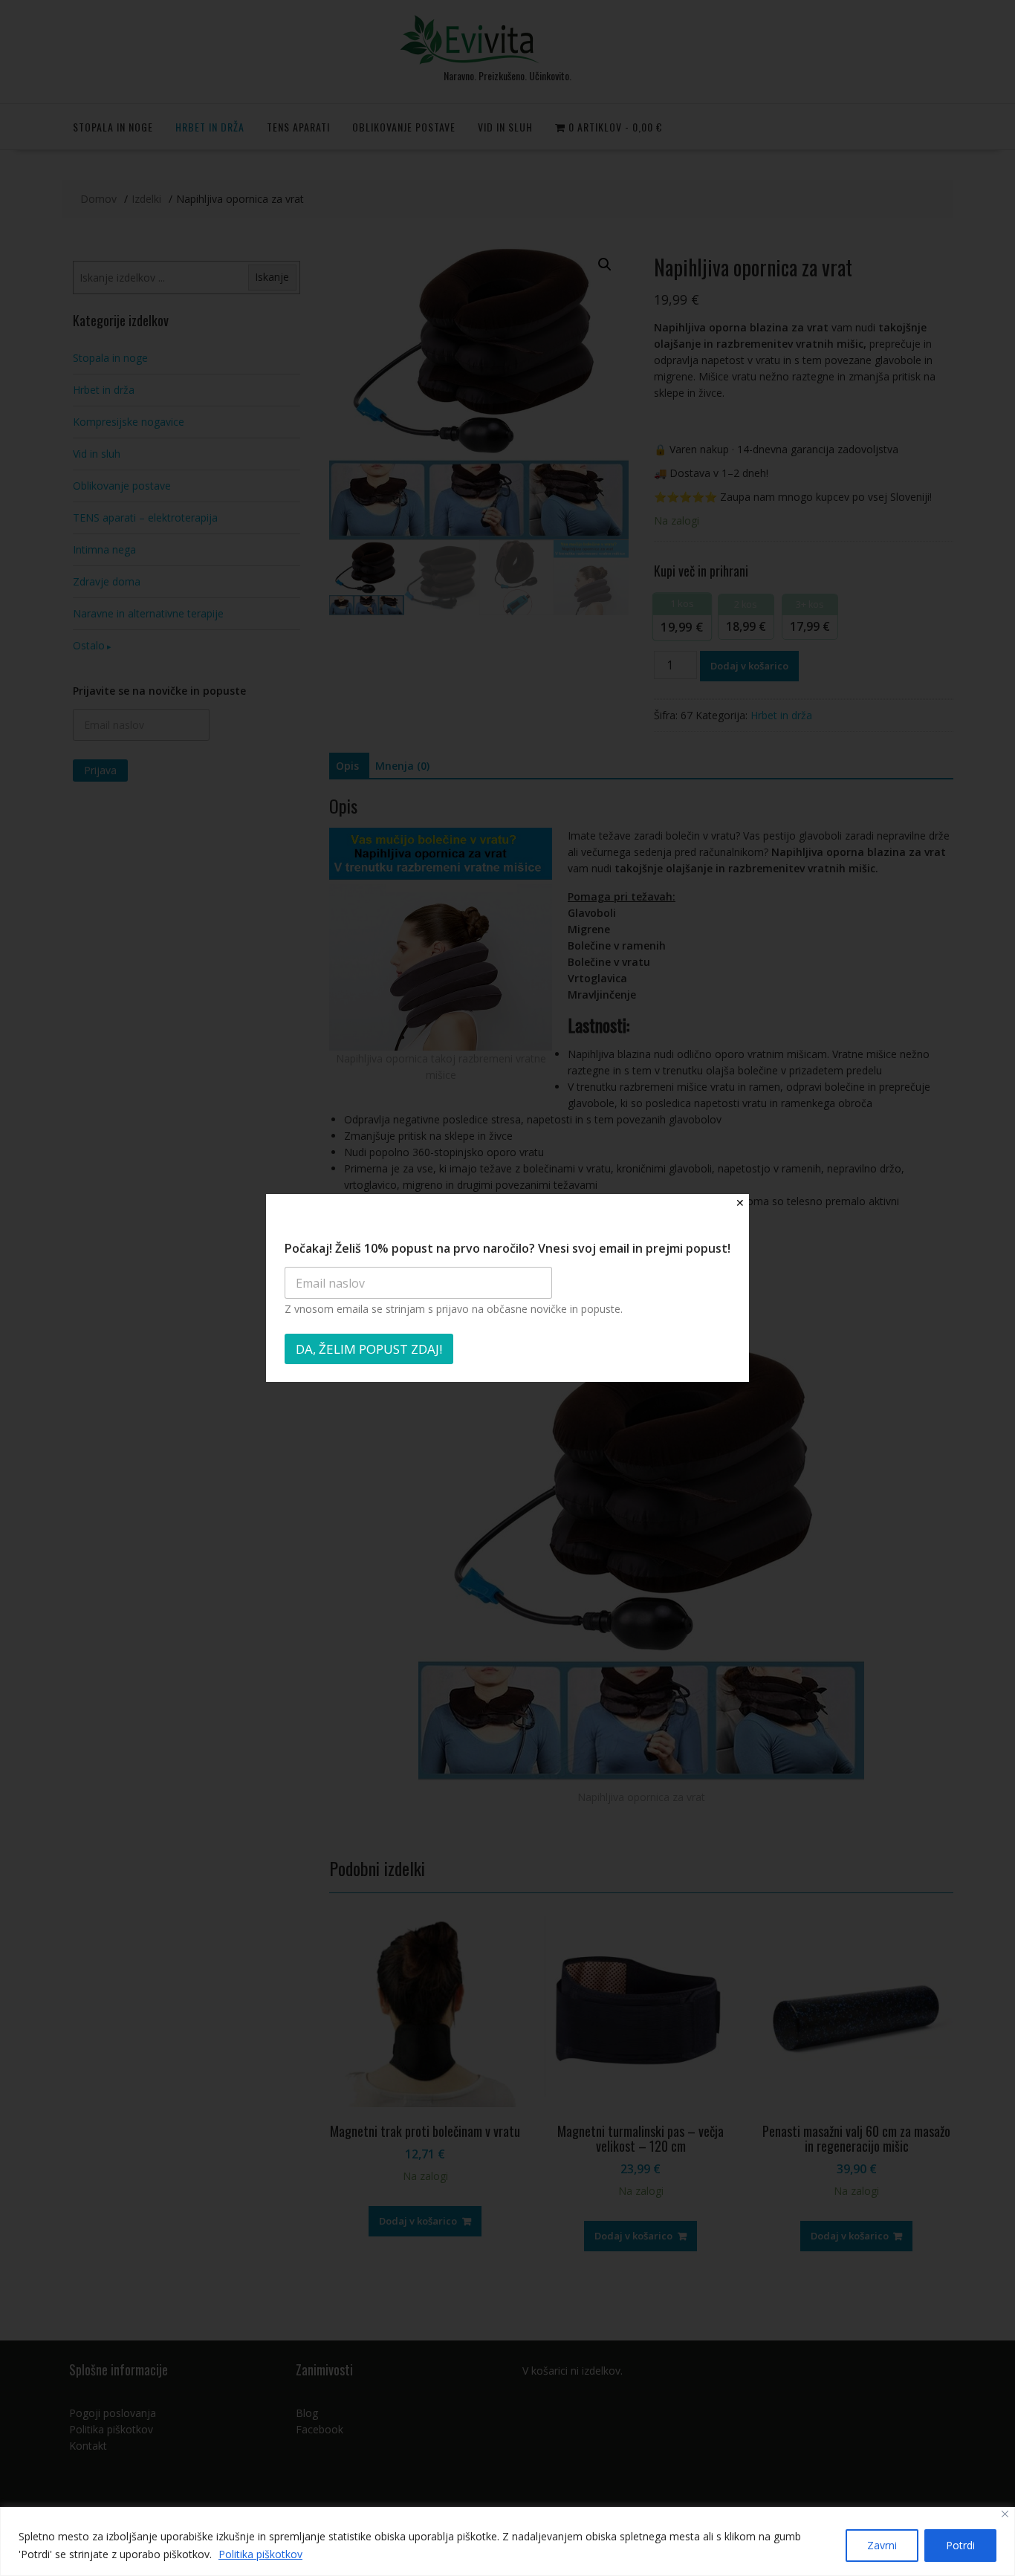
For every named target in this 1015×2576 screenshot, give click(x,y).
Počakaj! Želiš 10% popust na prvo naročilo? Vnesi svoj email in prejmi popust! (507, 1249)
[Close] (1005, 2514)
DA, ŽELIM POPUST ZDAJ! (369, 1349)
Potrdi (960, 2545)
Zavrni (882, 2545)
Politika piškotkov (260, 2554)
